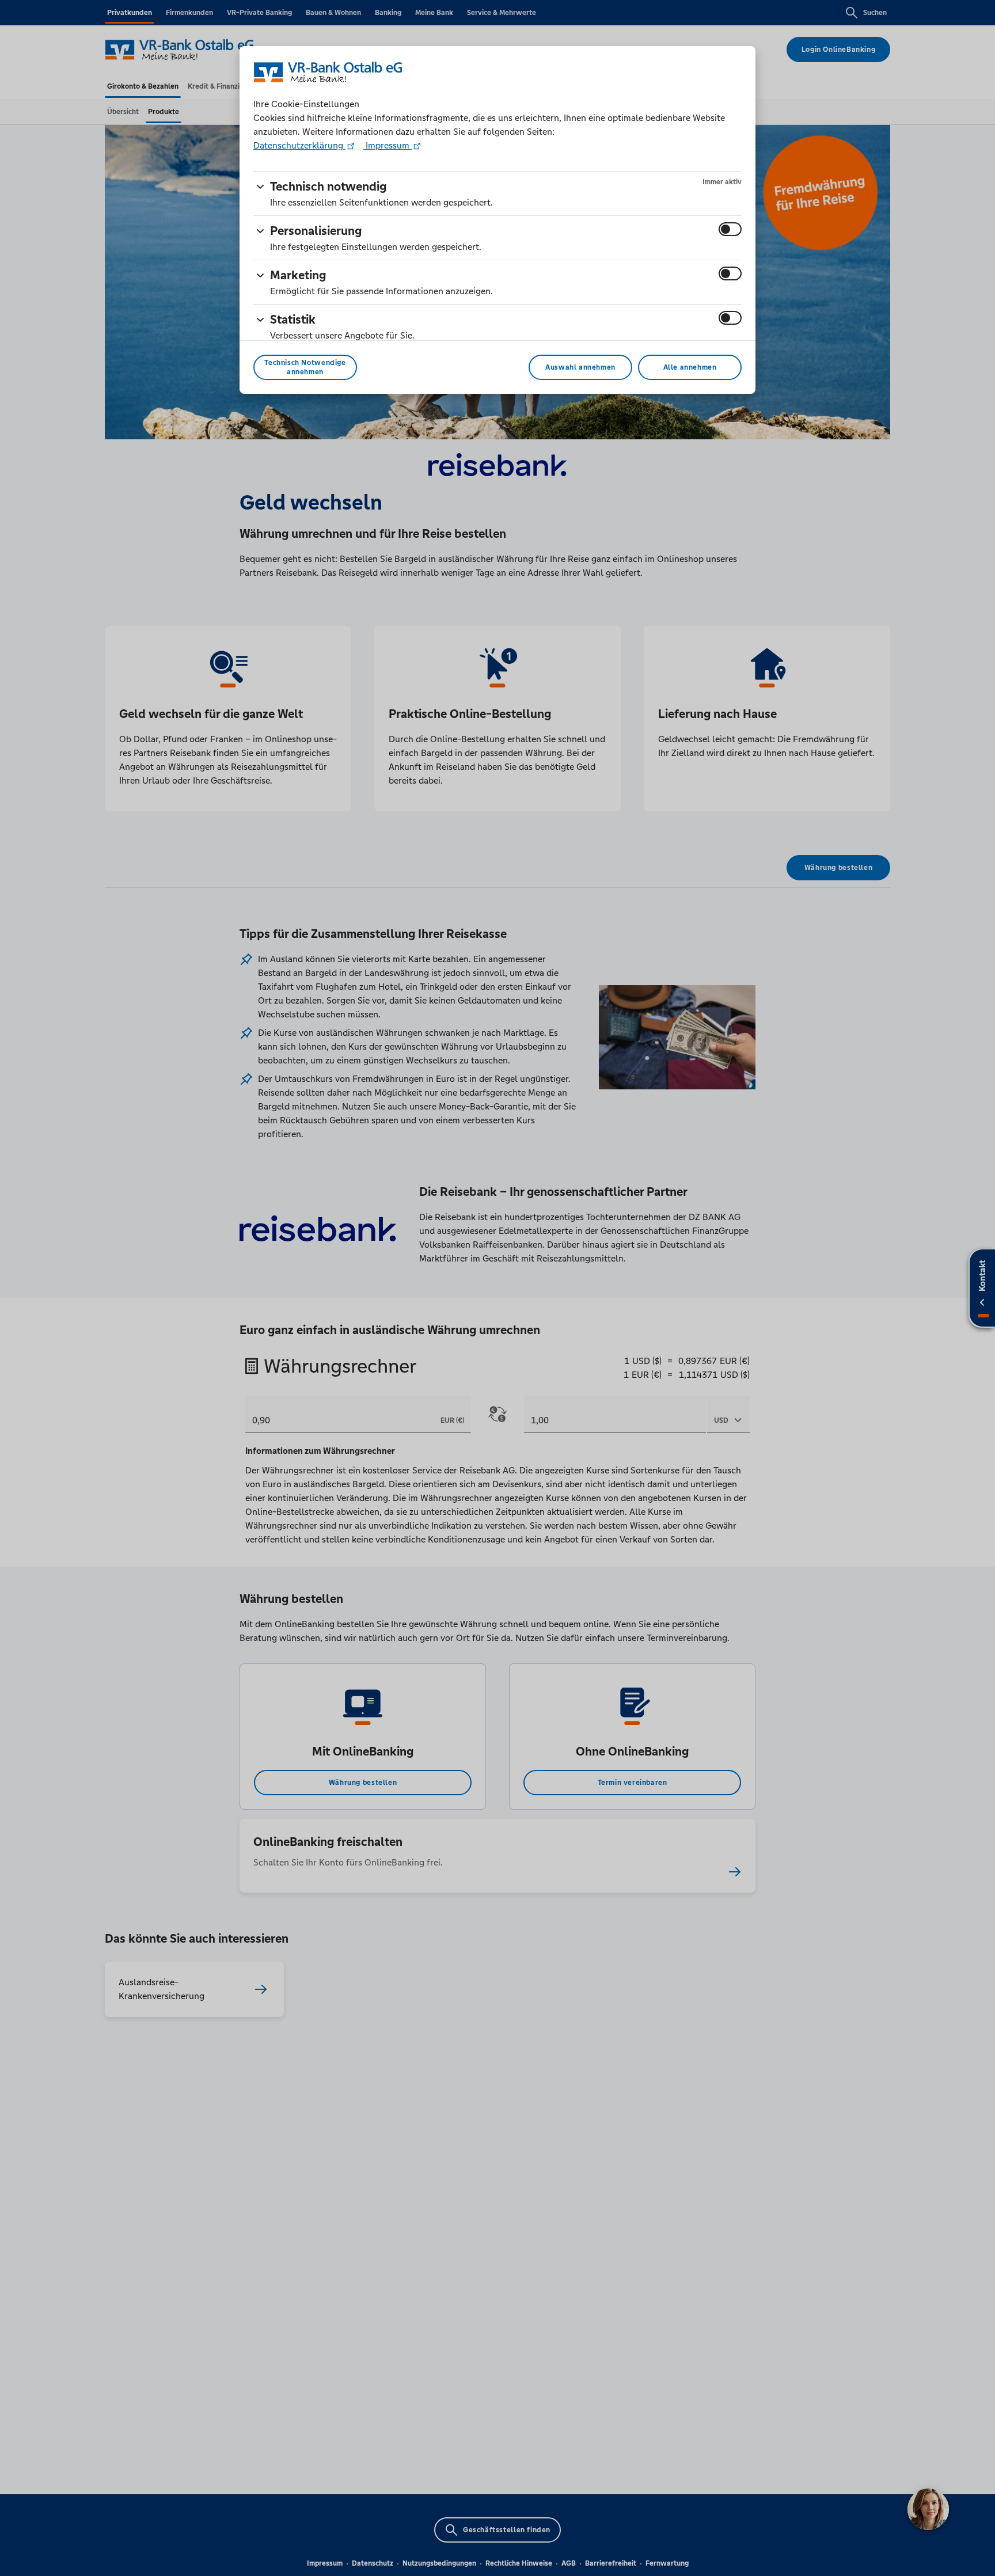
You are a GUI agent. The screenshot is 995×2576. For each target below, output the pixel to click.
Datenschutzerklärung (299, 145)
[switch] (730, 229)
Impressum (388, 145)
